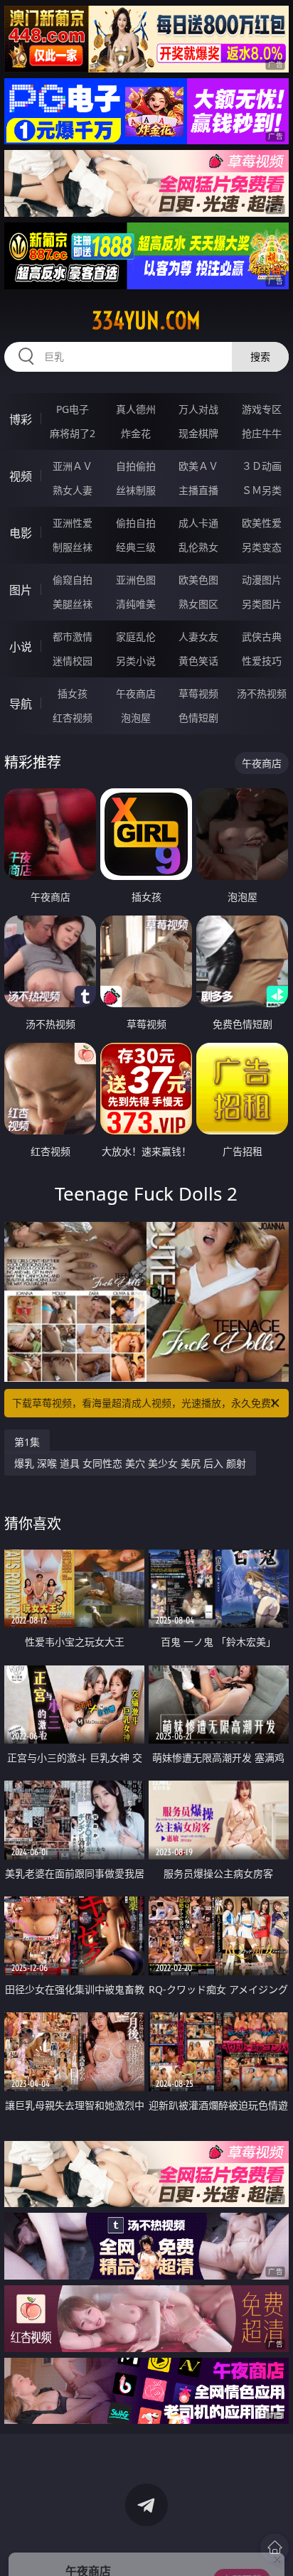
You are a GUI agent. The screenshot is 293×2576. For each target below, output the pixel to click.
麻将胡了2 (73, 433)
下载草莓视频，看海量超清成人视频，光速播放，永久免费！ (146, 1403)
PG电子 (73, 409)
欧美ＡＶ (198, 466)
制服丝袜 (73, 547)
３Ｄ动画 (262, 466)
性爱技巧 (262, 661)
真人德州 (136, 409)
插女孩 (73, 693)
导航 (21, 704)
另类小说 (136, 661)
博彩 (21, 419)
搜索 (260, 356)
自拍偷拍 (136, 466)
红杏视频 (73, 718)
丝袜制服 (136, 490)
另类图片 (262, 604)
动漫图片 (262, 580)
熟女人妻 (73, 490)
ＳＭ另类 (262, 490)
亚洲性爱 (73, 523)
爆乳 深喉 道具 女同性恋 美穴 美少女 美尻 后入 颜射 (130, 1463)
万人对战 (198, 409)
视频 (21, 476)
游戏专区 (262, 409)
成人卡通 (198, 523)
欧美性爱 (262, 523)
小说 (21, 647)
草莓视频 (198, 693)
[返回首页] (275, 2548)
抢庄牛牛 (262, 433)
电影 (21, 533)
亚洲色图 (136, 580)
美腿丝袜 (73, 604)
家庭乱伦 (136, 637)
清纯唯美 (136, 604)
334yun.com (146, 321)
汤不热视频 (262, 693)
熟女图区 (198, 604)
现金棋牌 (198, 433)
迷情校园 (73, 661)
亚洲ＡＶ (73, 466)
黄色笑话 (198, 661)
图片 (21, 590)
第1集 (27, 1442)
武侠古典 (262, 637)
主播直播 (198, 490)
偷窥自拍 (73, 580)
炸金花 (136, 433)
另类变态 (262, 547)
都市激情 (73, 637)
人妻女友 (198, 637)
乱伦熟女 (198, 547)
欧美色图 (198, 580)
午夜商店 (136, 693)
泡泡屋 (136, 718)
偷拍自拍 (136, 523)
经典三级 (136, 547)
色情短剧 (198, 718)
